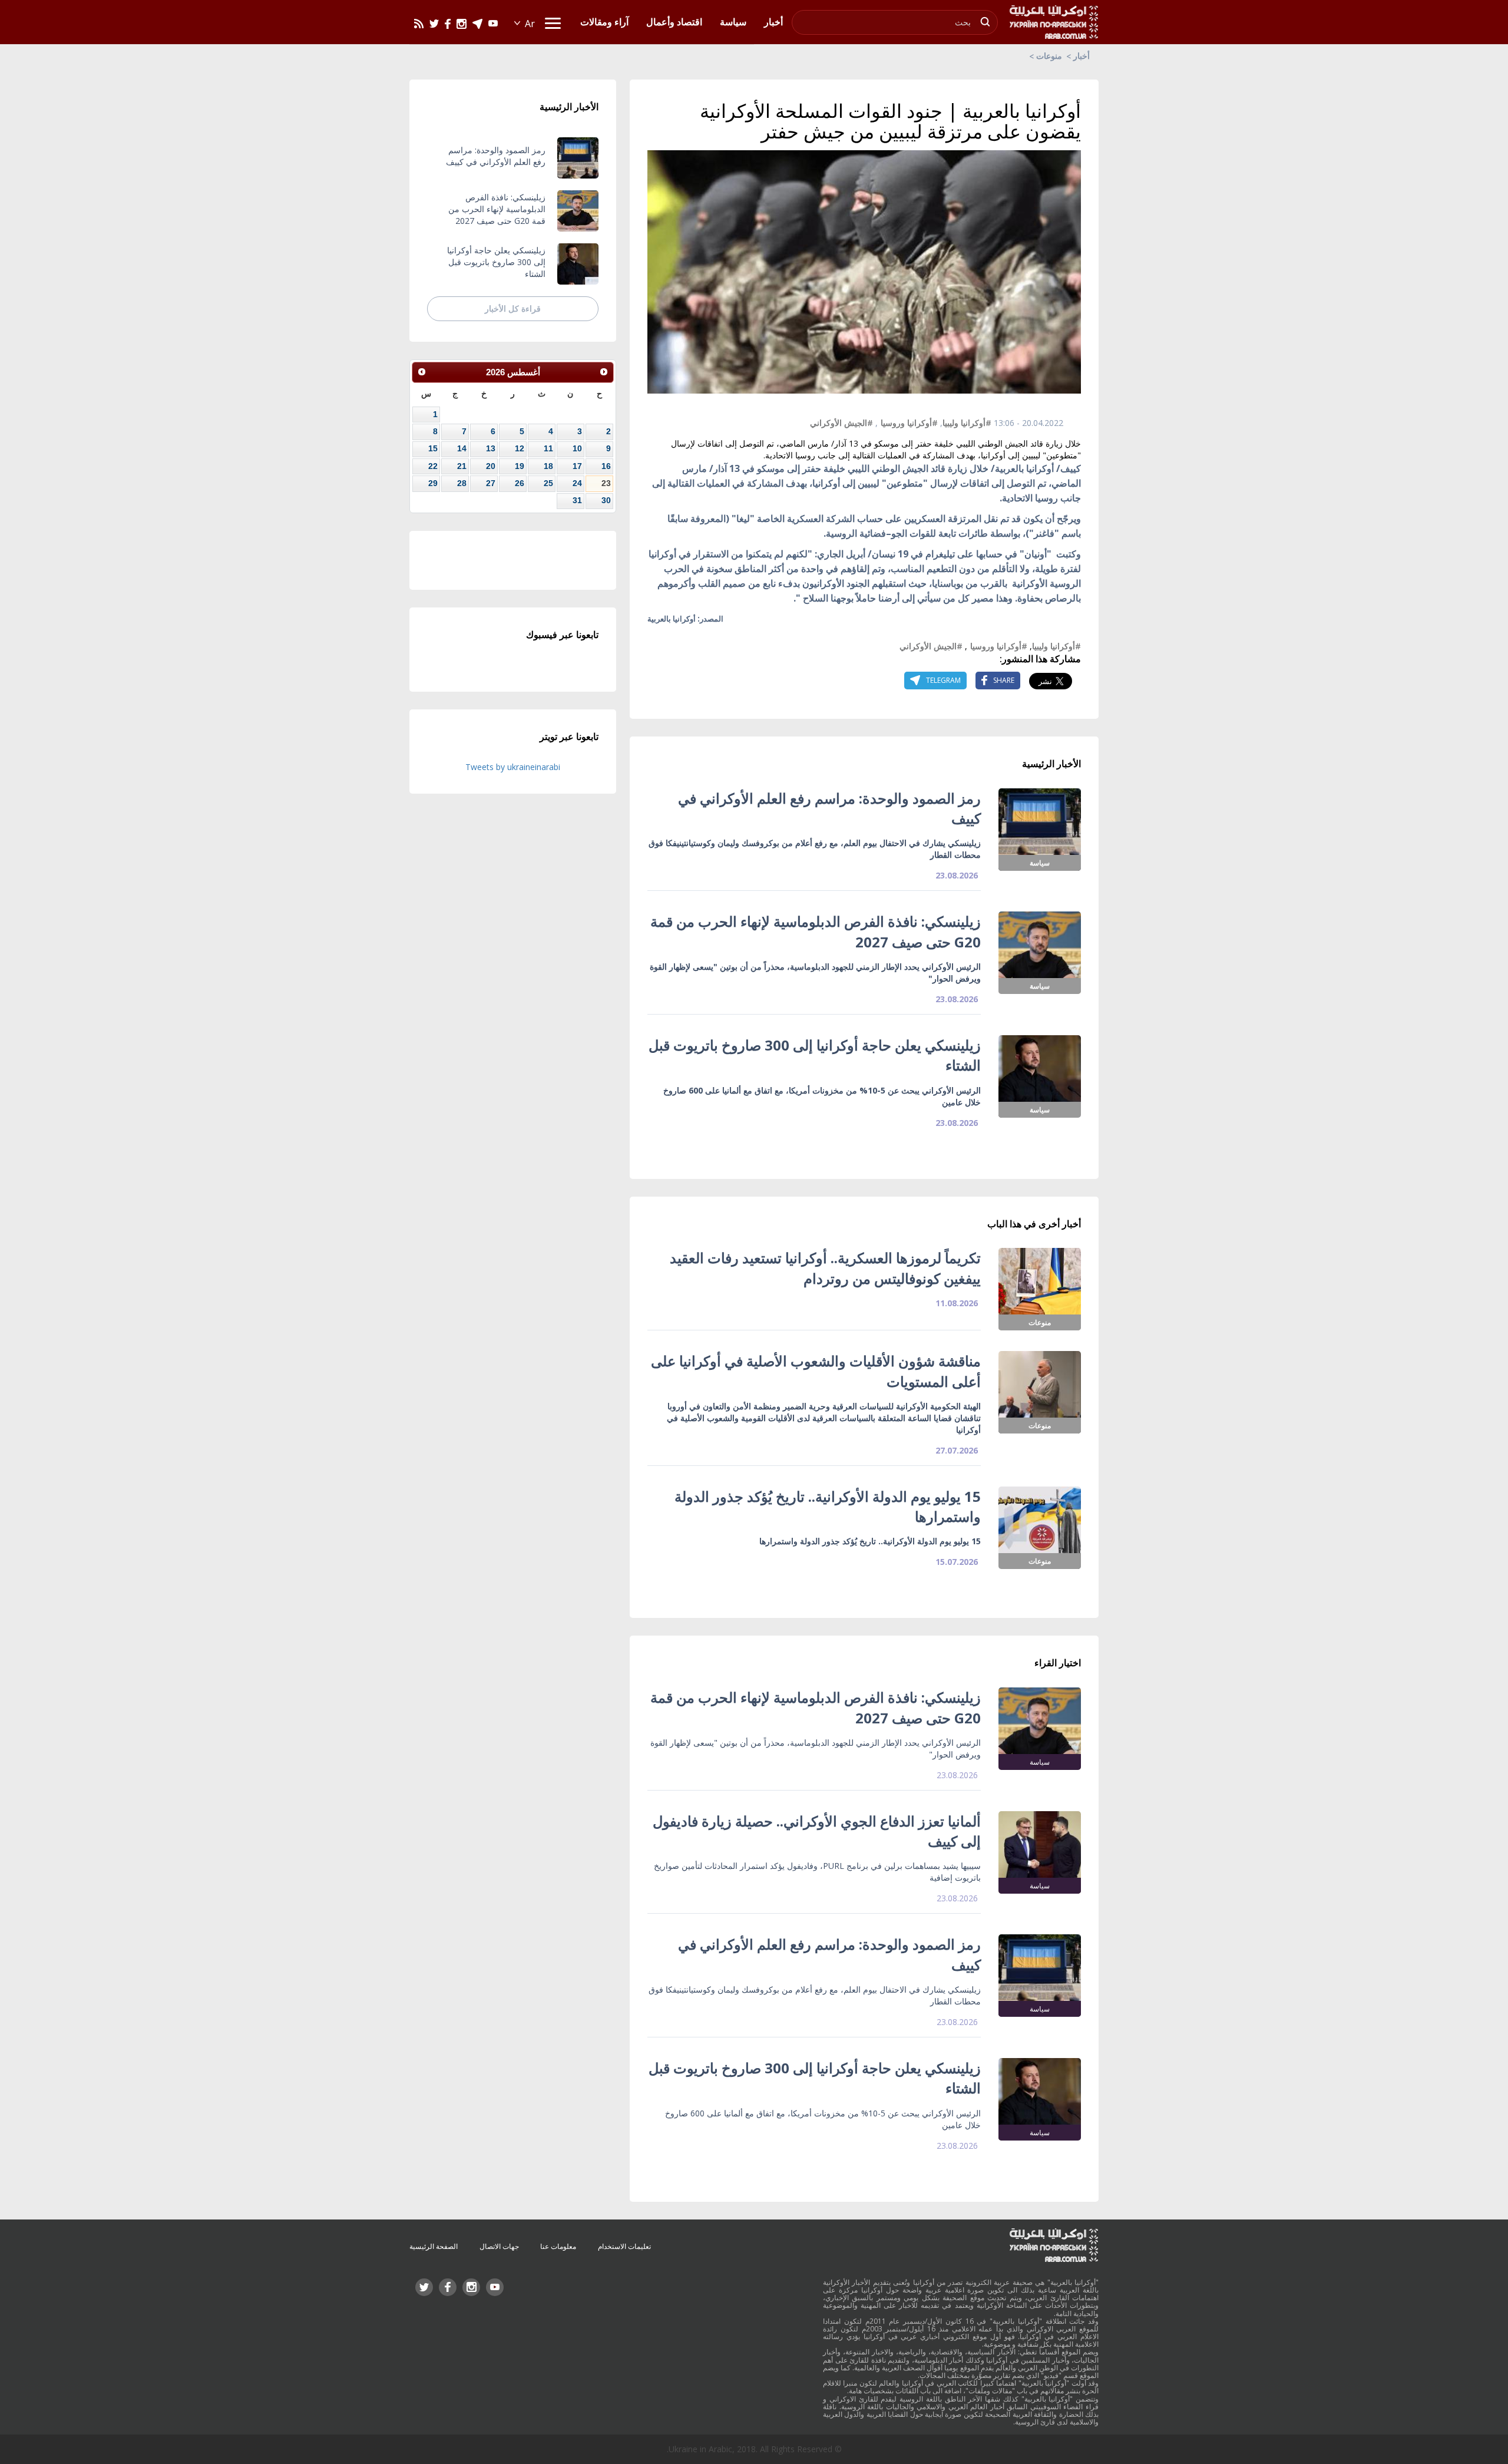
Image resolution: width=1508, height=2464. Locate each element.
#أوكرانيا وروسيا (909, 423)
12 (520, 448)
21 (462, 466)
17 (577, 466)
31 (577, 500)
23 (606, 483)
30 (606, 500)
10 (577, 448)
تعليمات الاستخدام (624, 2246)
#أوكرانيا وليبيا (967, 423)
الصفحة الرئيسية (434, 2246)
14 (462, 448)
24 (577, 483)
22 (433, 466)
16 (606, 466)
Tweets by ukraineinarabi (513, 767)
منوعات (1049, 56)
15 (433, 448)
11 (548, 448)
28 (462, 483)
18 (548, 466)
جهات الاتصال (499, 2246)
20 (491, 466)
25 (548, 483)
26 (520, 483)
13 (491, 448)
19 (520, 466)
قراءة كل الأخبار (513, 308)
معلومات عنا (558, 2246)
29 (433, 483)
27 (491, 483)
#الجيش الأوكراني (841, 423)
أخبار (1082, 56)
